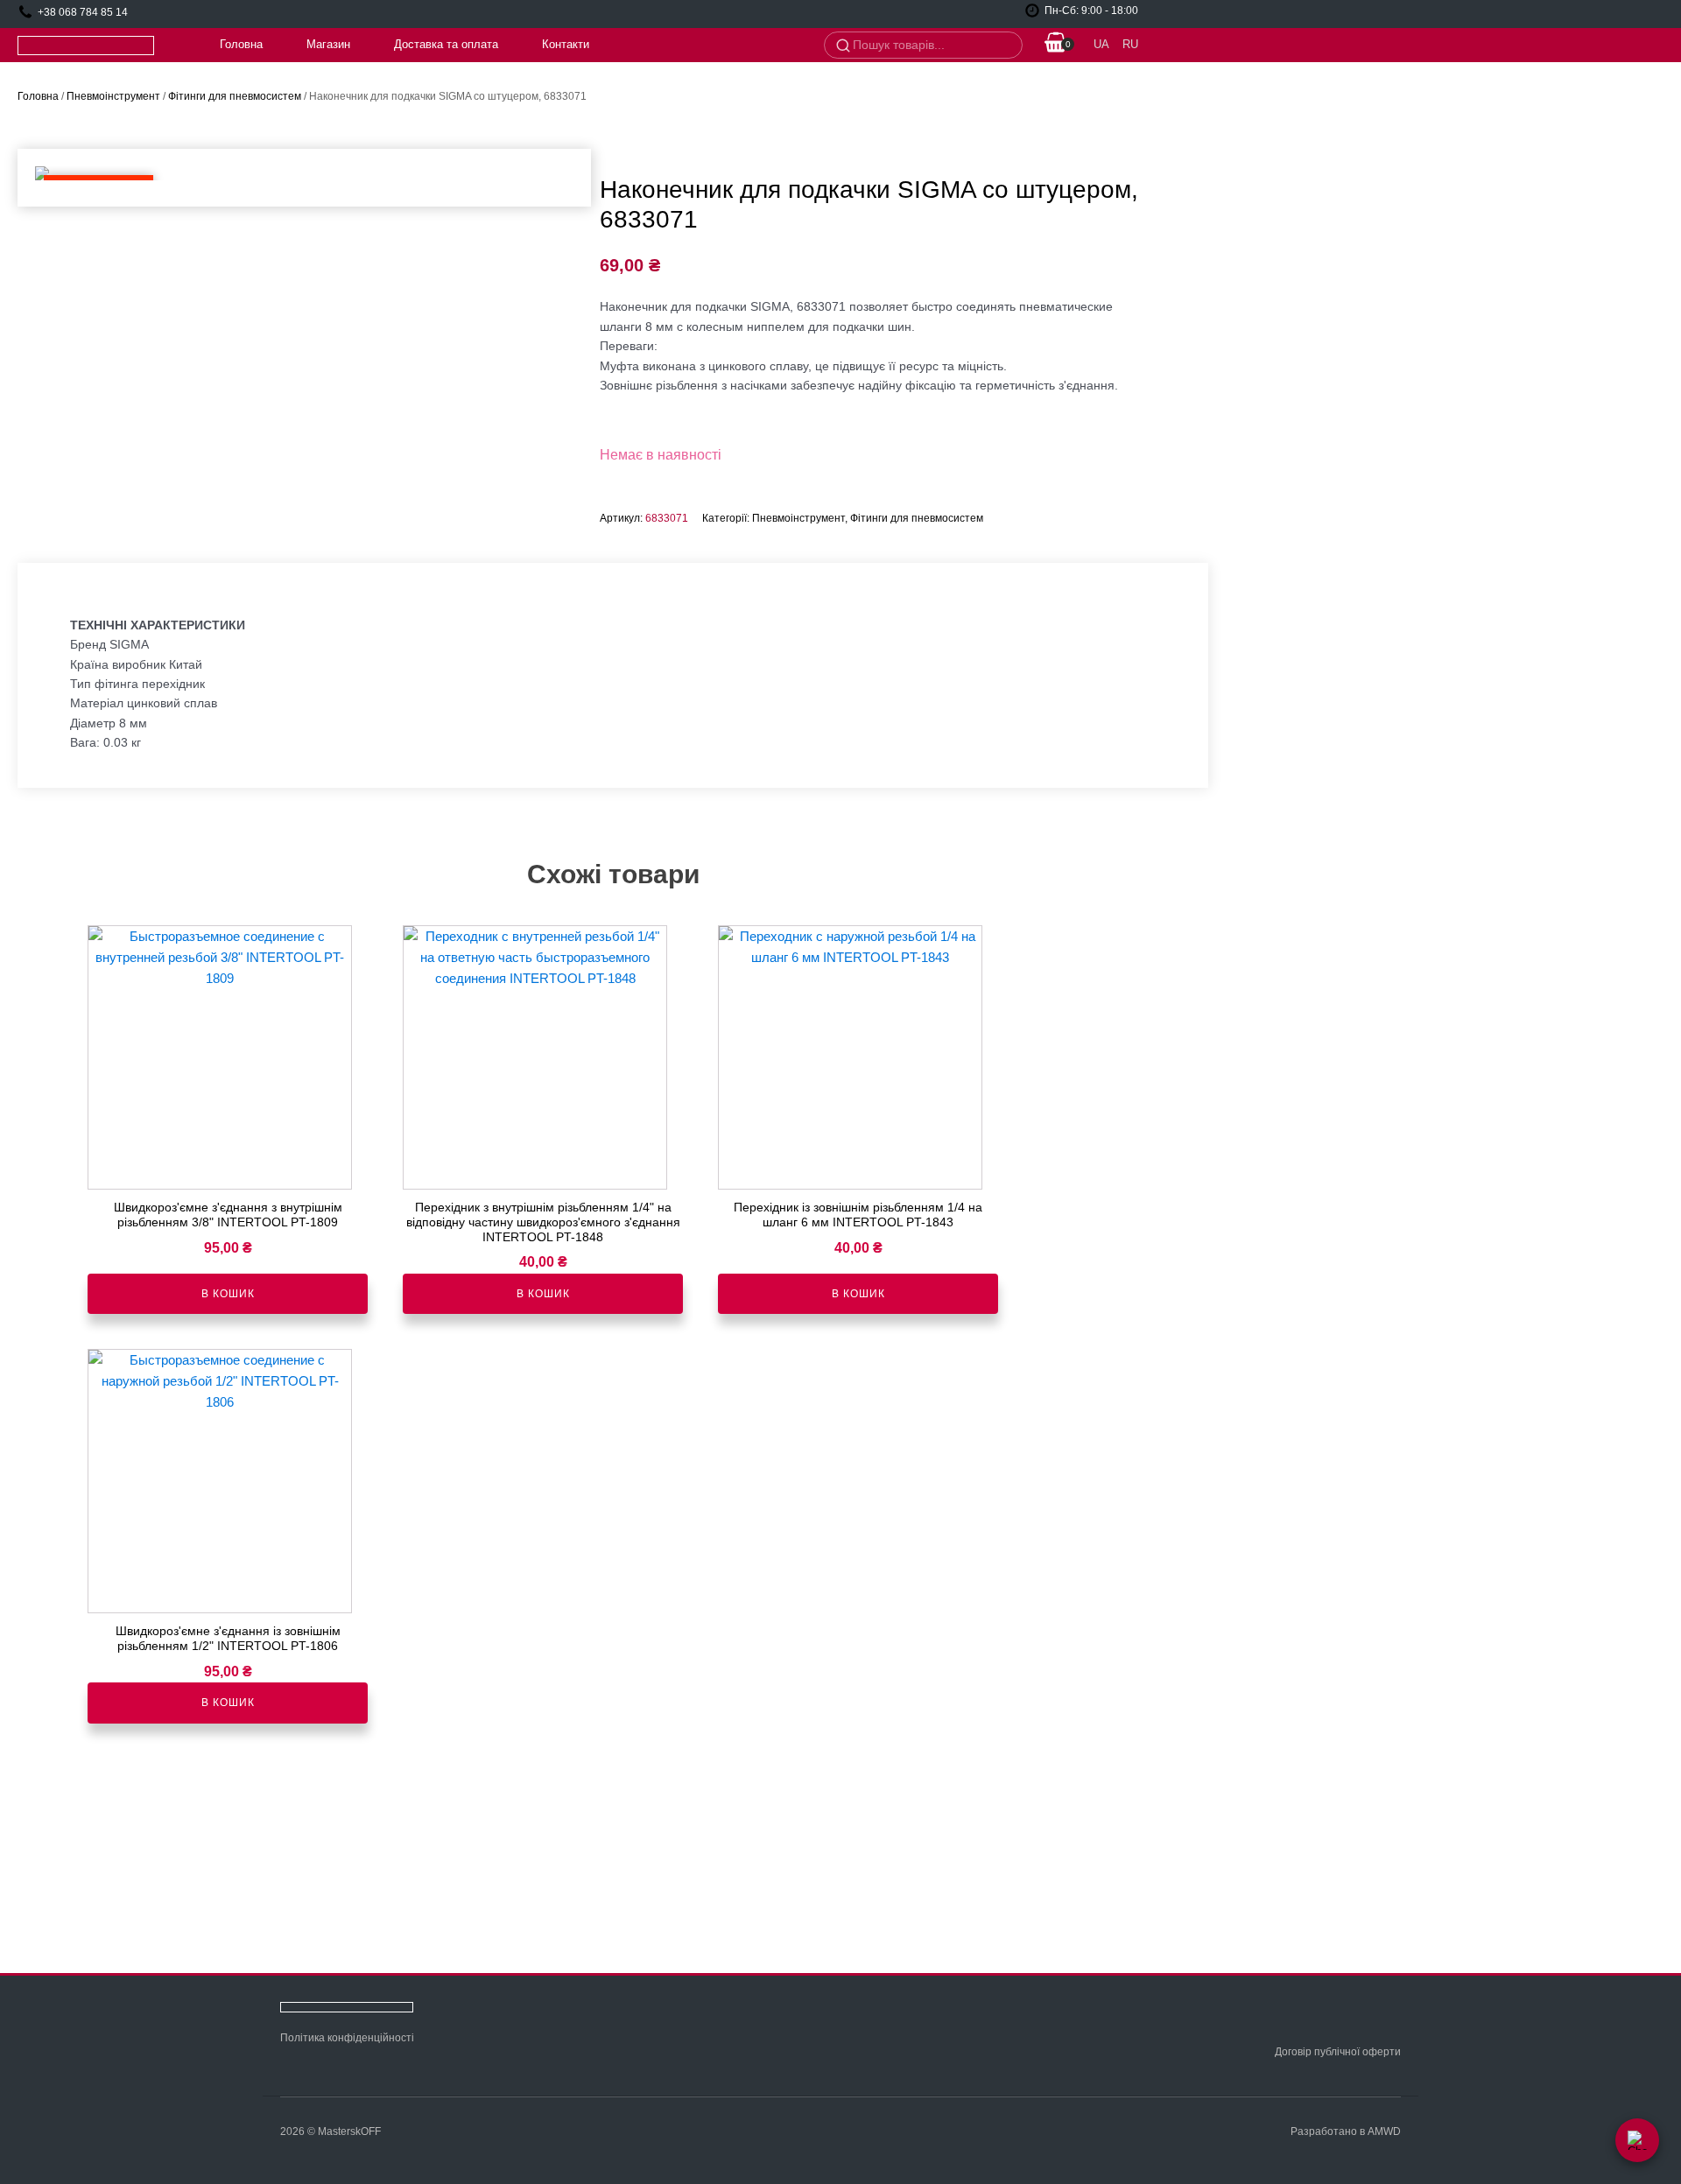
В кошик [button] (228, 1294)
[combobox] (932, 46)
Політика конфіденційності (347, 2038)
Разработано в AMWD (1346, 2131)
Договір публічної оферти (1338, 2052)
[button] (1056, 45)
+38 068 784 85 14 (83, 12)
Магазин (328, 44)
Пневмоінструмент (113, 96)
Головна (241, 44)
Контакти (566, 44)
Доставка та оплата (446, 44)
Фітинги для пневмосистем (235, 96)
